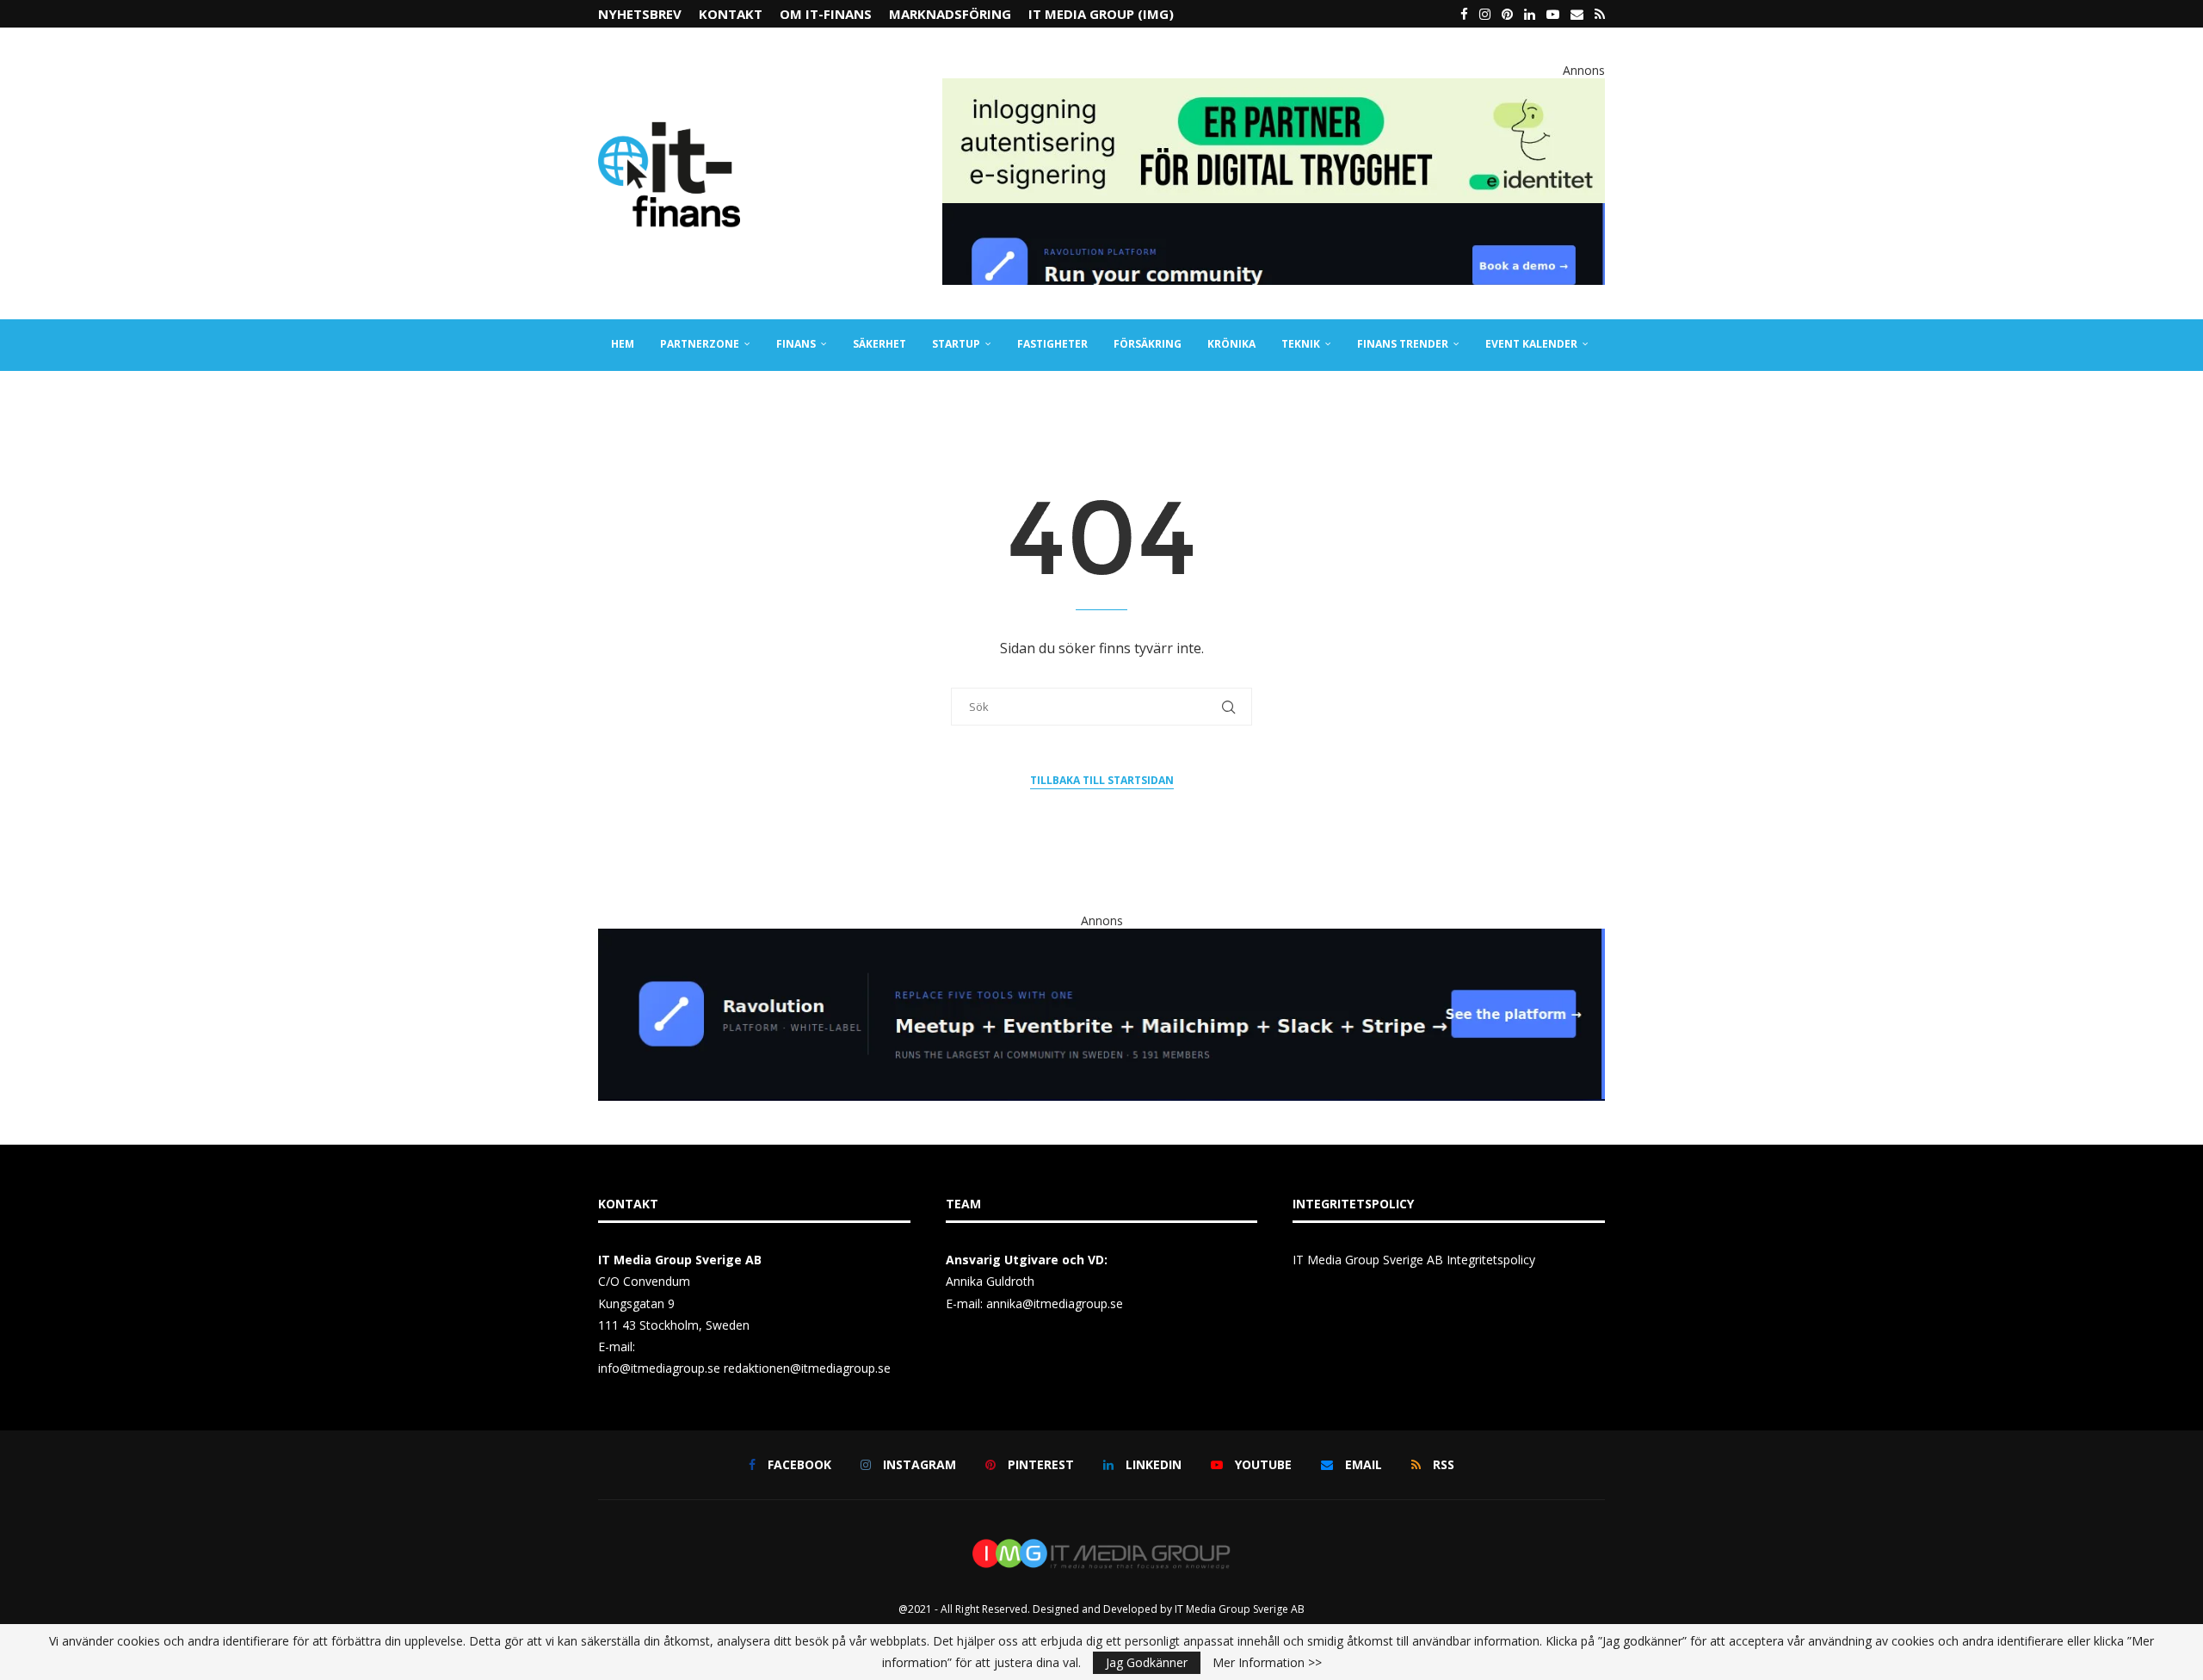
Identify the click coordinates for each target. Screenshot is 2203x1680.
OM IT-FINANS (826, 14)
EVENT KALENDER (1531, 344)
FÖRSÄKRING (1148, 344)
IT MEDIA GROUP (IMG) (1101, 14)
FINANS (796, 344)
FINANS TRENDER (1403, 344)
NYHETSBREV (640, 14)
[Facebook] (1464, 14)
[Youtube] (1553, 14)
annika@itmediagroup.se (1055, 1303)
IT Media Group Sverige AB (1240, 1609)
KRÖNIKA (1231, 344)
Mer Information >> (1267, 1663)
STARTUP (956, 344)
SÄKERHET (879, 344)
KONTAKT (731, 14)
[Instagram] (1485, 14)
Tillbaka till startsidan (1102, 780)
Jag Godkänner (1147, 1662)
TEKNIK (1301, 344)
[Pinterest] (1507, 14)
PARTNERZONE (700, 344)
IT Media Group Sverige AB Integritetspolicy (1414, 1260)
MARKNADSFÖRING (950, 14)
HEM (623, 344)
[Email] (1577, 14)
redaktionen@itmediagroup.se (807, 1368)
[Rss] (1600, 14)
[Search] (1596, 396)
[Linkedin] (1530, 14)
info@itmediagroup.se (659, 1368)
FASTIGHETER (1052, 344)
